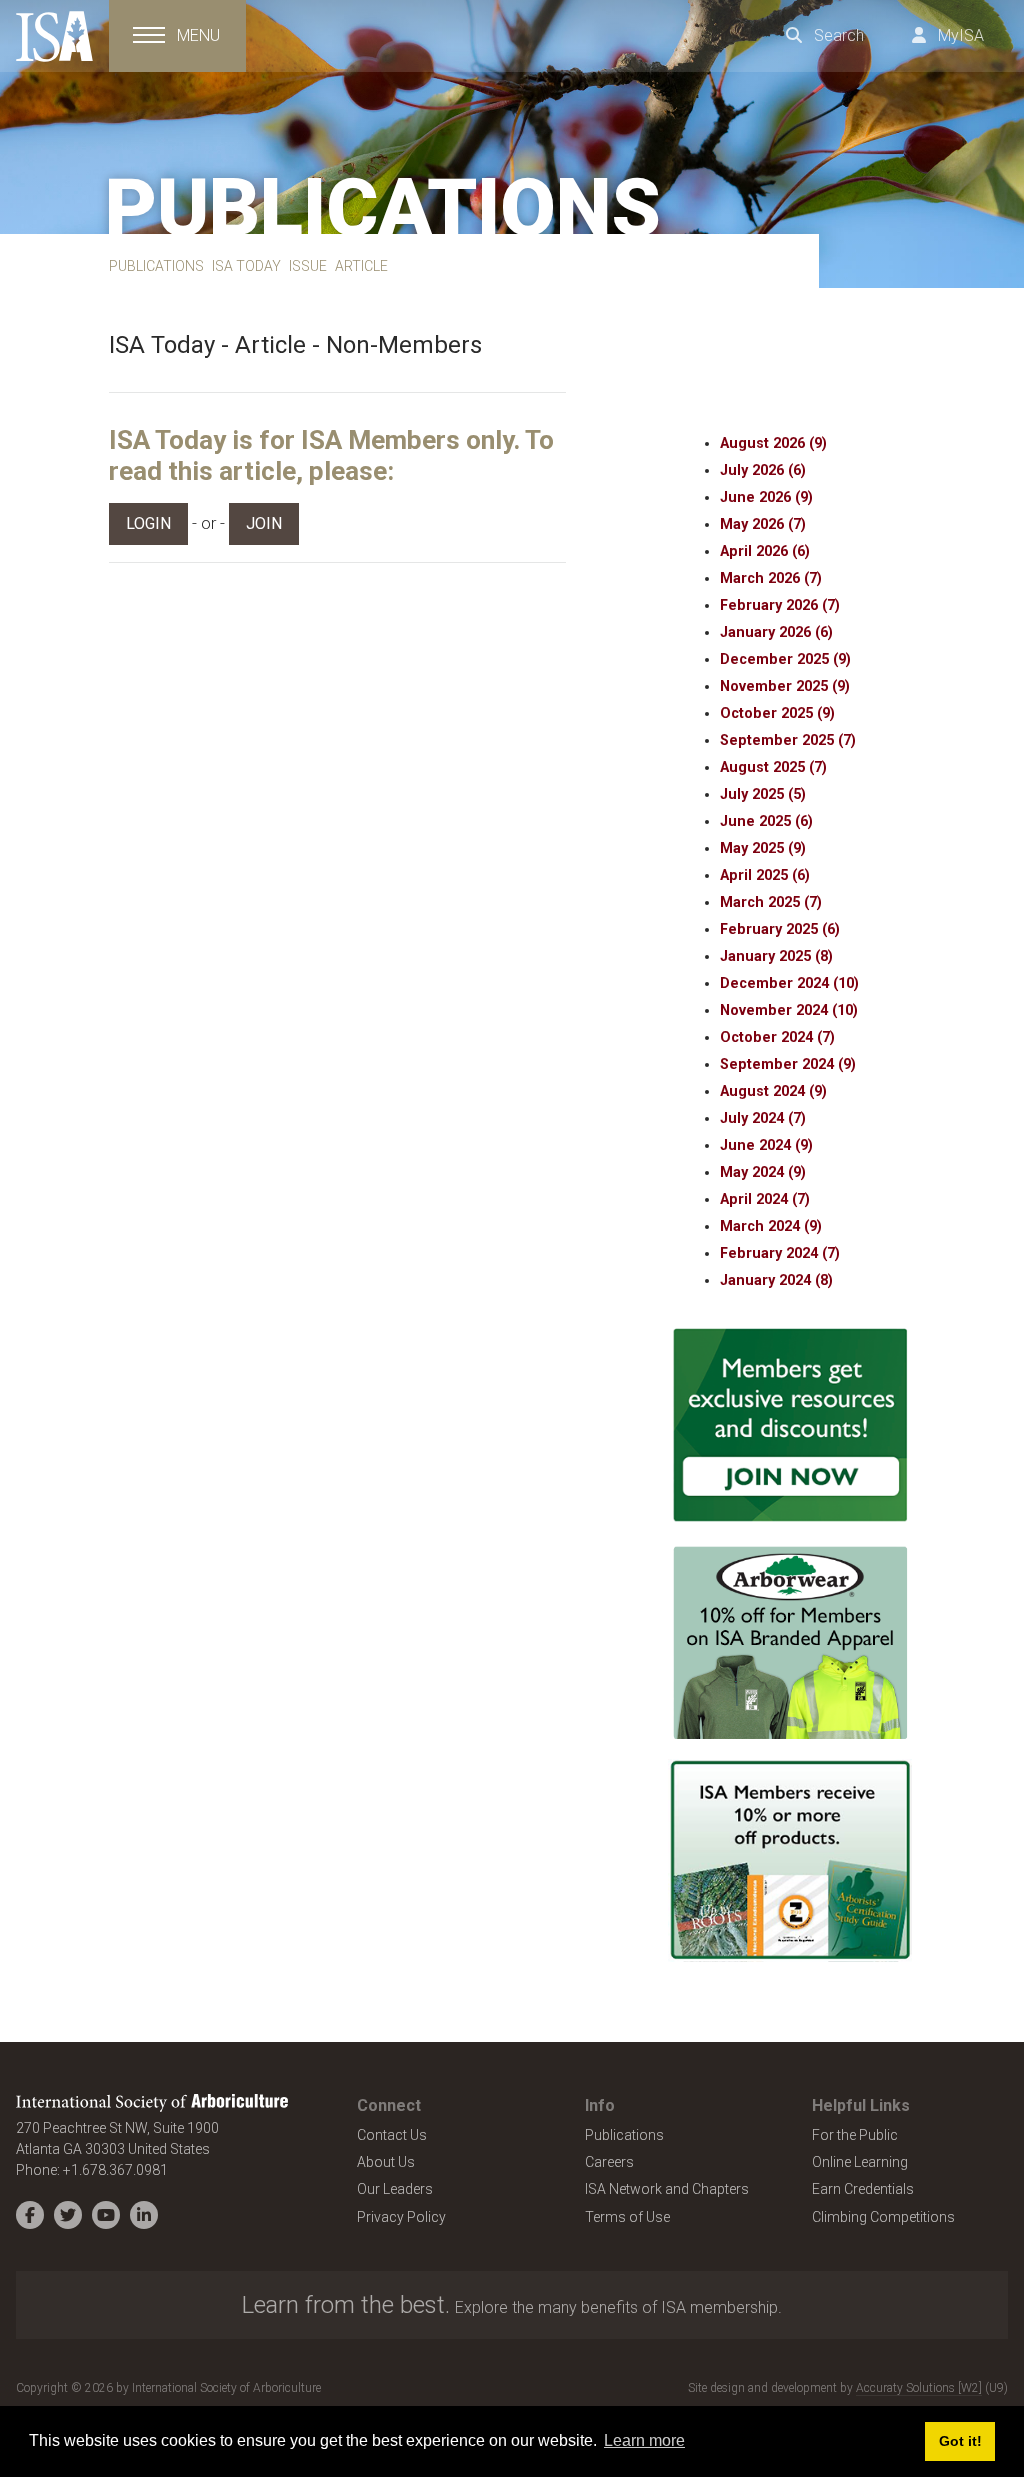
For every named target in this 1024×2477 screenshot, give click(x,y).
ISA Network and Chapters (667, 2189)
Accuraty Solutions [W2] (919, 2388)
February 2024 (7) (780, 1253)
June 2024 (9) (766, 1145)
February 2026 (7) (780, 605)
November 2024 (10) (789, 1010)
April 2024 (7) (765, 1199)
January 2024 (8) (776, 1280)
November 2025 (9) (785, 686)
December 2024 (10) (789, 983)
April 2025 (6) (765, 875)
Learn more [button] (644, 2440)
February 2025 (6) (780, 929)
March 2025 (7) (771, 902)
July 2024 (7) (763, 1118)
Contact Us (392, 2135)
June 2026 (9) (766, 497)
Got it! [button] (960, 2441)
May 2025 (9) (763, 848)
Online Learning (860, 2162)
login (148, 523)
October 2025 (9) (777, 713)
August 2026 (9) (773, 443)
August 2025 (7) (773, 767)
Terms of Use (627, 2217)
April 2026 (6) (765, 551)
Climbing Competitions (883, 2217)
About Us (386, 2162)
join (264, 523)
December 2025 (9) (785, 659)
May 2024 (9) (763, 1172)
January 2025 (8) (776, 956)
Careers (609, 2162)
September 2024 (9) (788, 1064)
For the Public (855, 2135)
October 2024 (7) (777, 1037)
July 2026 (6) (763, 470)
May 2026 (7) (763, 524)
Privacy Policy (401, 2217)
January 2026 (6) (776, 632)
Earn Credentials (863, 2189)
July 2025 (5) (763, 794)
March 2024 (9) (771, 1226)
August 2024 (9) (773, 1091)
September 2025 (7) (788, 740)
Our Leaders (395, 2189)
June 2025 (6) (766, 821)
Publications (624, 2135)
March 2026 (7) (771, 578)
